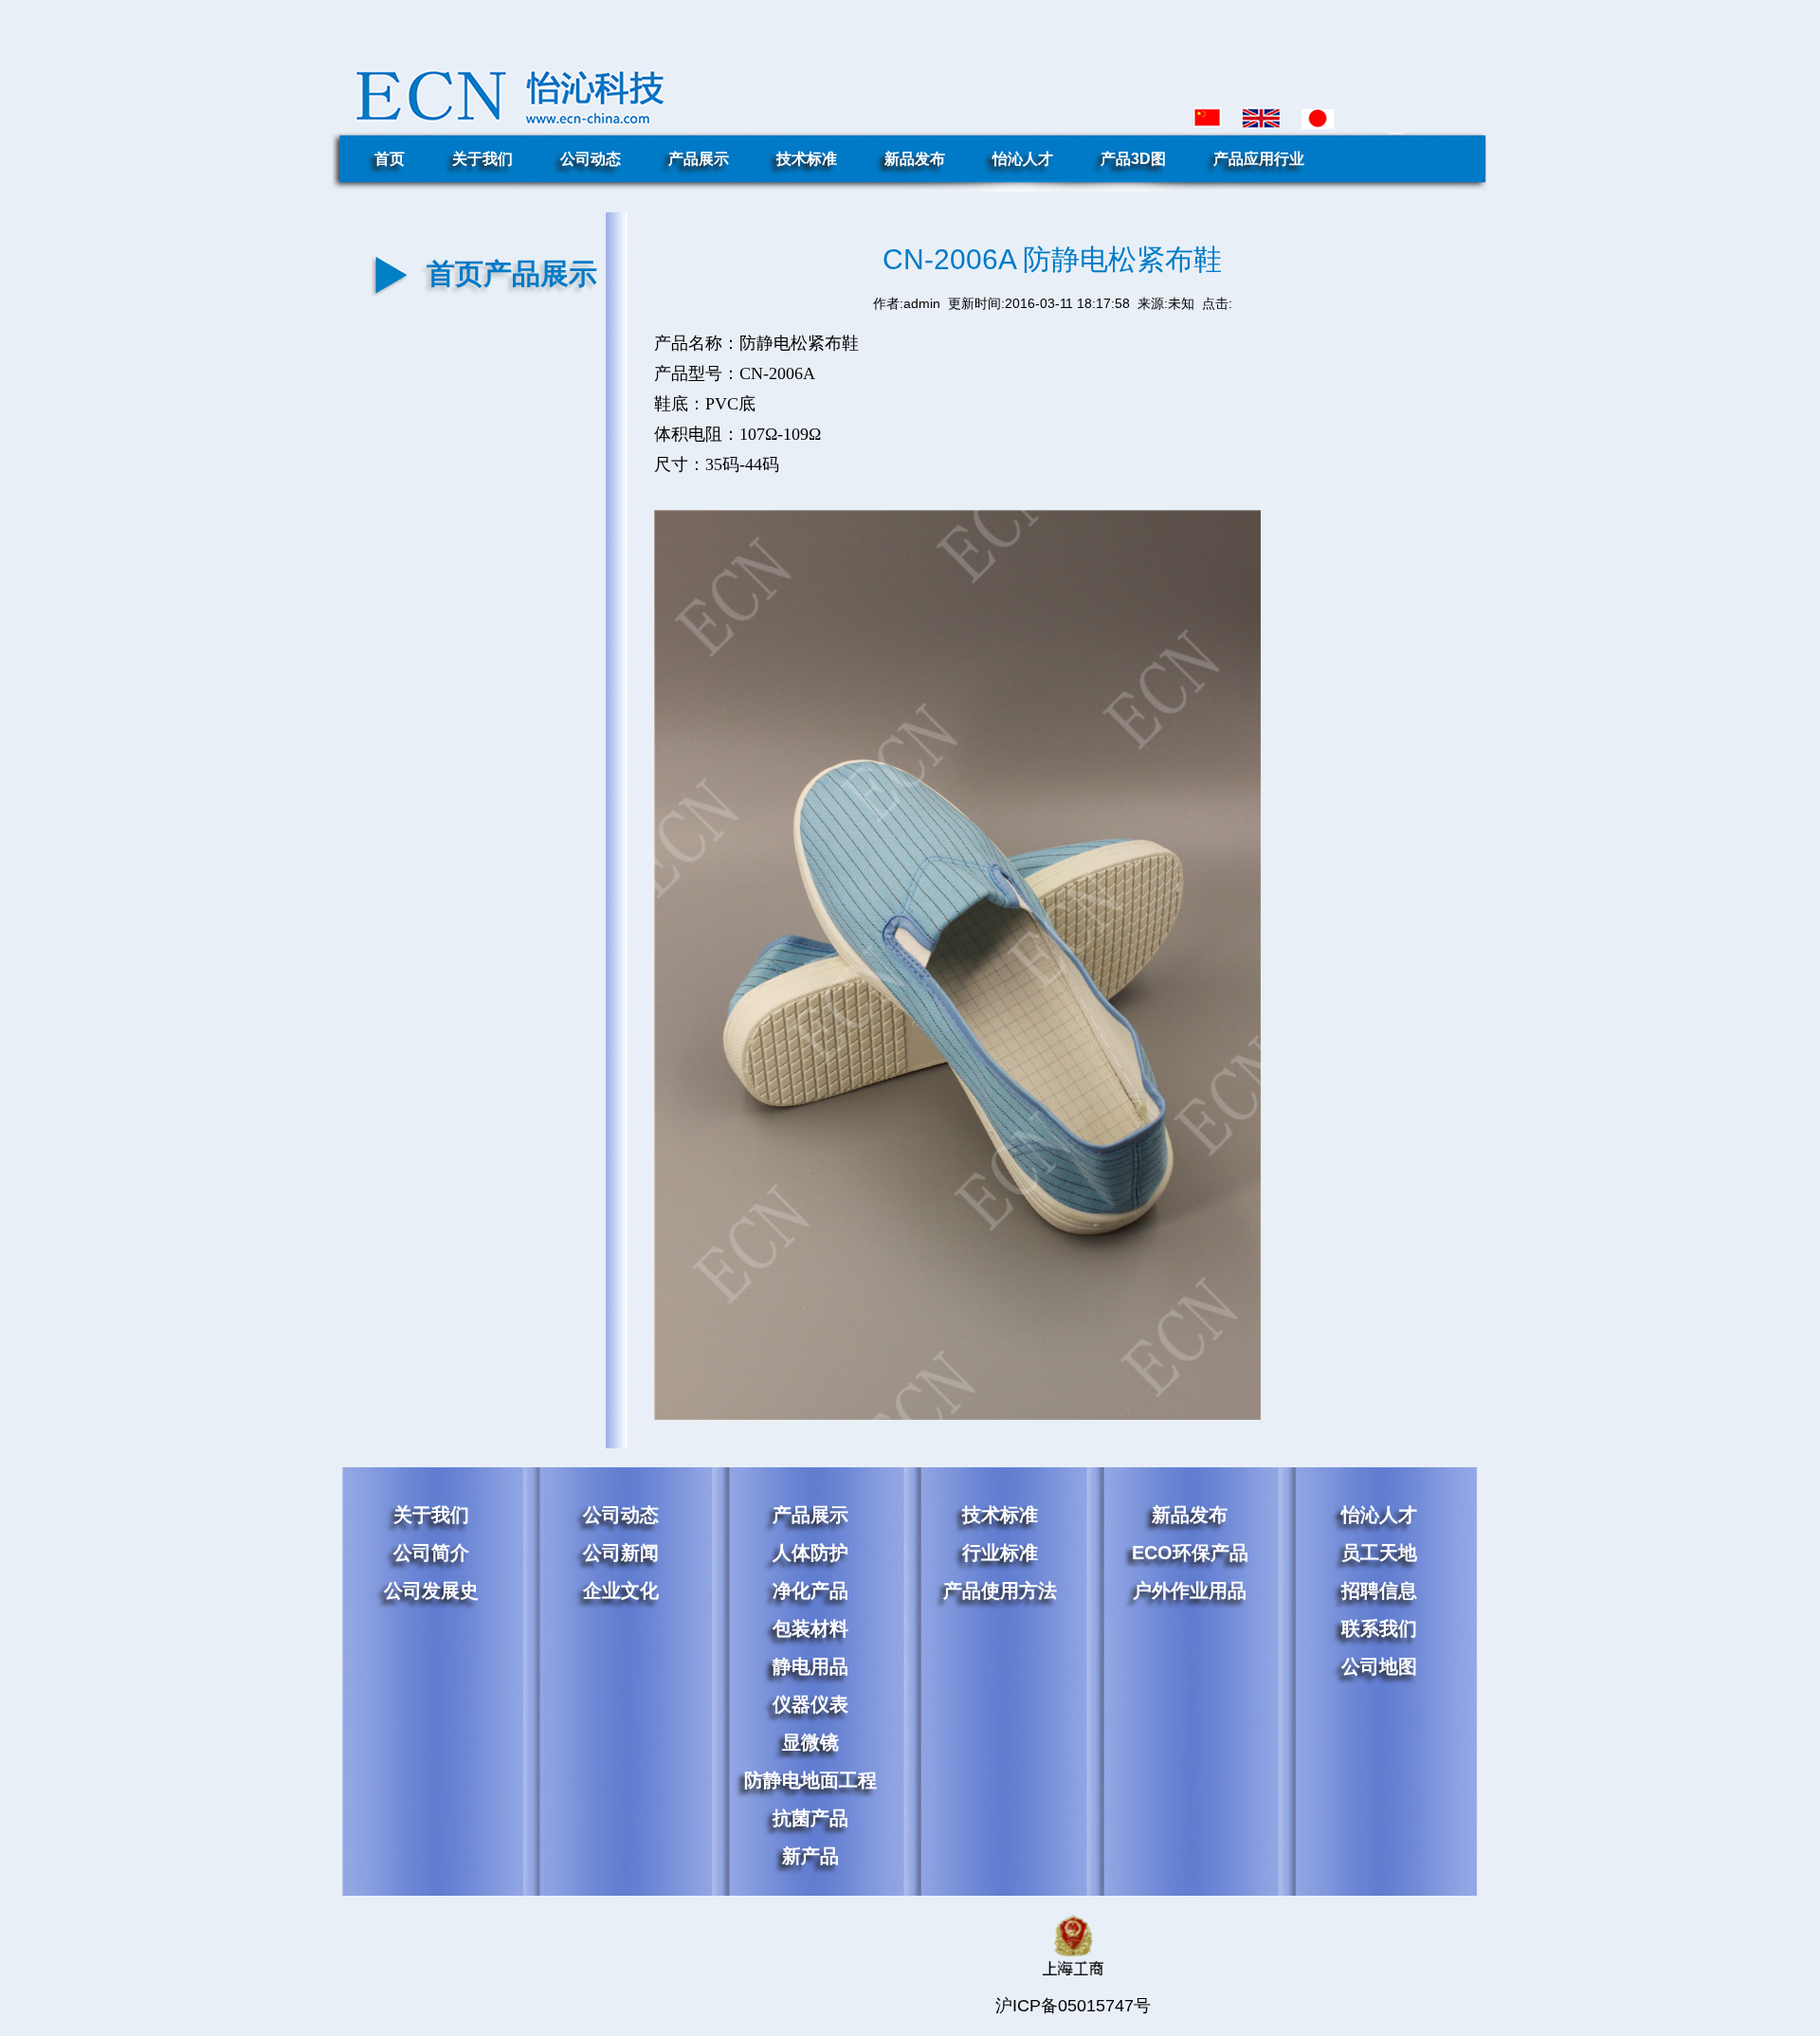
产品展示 (699, 159)
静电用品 (810, 1666)
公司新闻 (621, 1553)
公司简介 (431, 1553)
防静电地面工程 (810, 1780)
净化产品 (810, 1591)
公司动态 (591, 159)
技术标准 (807, 159)
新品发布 (915, 159)
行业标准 (1000, 1553)
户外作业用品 (1190, 1591)
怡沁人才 (1023, 159)
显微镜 (810, 1742)
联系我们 (1379, 1628)
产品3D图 (1133, 159)
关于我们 (482, 159)
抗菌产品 (810, 1818)
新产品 (810, 1856)
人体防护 (810, 1553)
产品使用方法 (1000, 1591)
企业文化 (621, 1591)
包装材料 (810, 1628)
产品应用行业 (1259, 159)
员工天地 (1379, 1553)
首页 (390, 159)
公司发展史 (431, 1591)
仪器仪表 (810, 1704)
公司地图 (1379, 1666)
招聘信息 (1379, 1591)
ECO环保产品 (1190, 1553)
